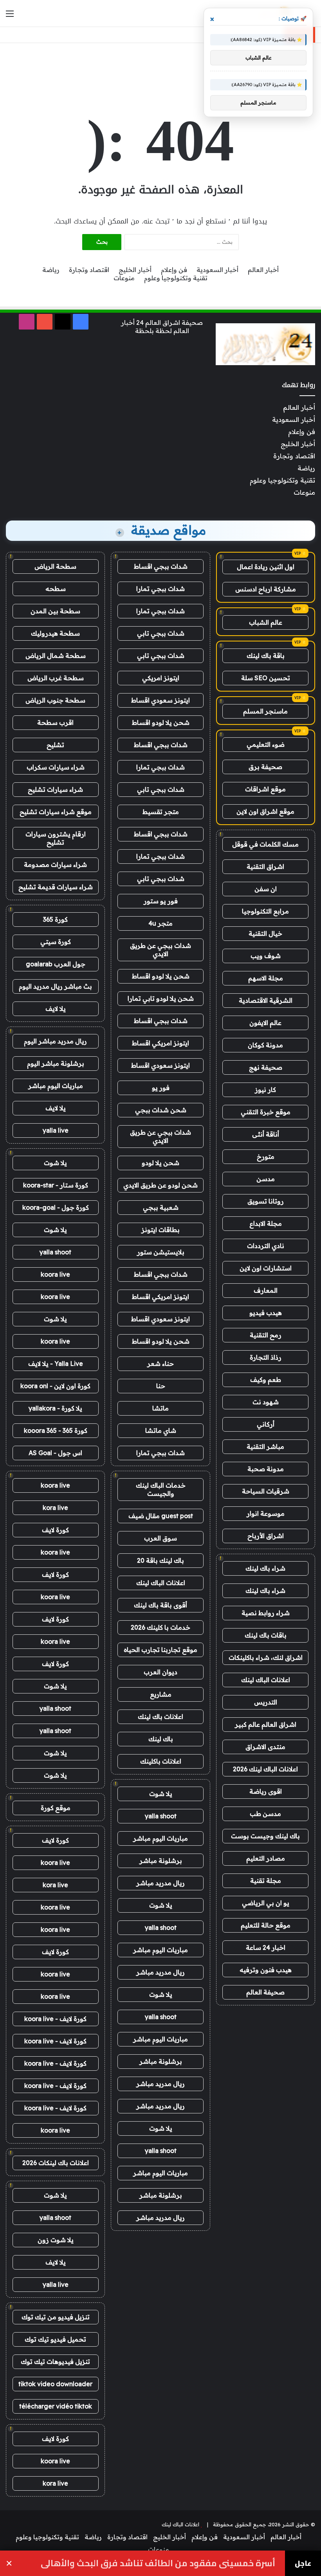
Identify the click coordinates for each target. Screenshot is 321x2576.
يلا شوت (161, 1794)
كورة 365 (55, 919)
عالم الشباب (266, 622)
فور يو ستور (161, 901)
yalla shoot (161, 1816)
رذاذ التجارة (266, 1357)
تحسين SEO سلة (266, 678)
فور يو (161, 1088)
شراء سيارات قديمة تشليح (56, 887)
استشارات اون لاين (266, 1268)
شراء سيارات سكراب (56, 767)
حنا (161, 1386)
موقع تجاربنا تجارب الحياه (160, 1650)
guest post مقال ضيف (161, 1516)
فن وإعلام (174, 270)
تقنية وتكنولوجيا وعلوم (176, 278)
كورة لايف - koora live (55, 2019)
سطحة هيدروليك (55, 633)
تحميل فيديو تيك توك (55, 2339)
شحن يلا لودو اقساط (161, 722)
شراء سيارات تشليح (55, 789)
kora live (55, 1508)
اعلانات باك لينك (160, 1717)
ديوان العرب (160, 1672)
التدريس (266, 1702)
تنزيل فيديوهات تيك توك (55, 2362)
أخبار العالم (263, 270)
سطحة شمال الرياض (56, 656)
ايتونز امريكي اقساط (160, 1043)
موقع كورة (56, 1808)
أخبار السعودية (217, 270)
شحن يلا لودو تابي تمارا (161, 998)
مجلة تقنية (266, 1881)
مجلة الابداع (266, 1223)
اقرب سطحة (55, 722)
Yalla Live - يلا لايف (56, 1364)
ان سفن (266, 889)
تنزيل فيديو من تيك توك (56, 2317)
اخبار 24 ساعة (266, 1947)
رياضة (51, 270)
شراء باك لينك (265, 1568)
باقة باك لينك (266, 656)
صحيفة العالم (265, 1992)
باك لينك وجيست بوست (265, 1836)
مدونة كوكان (265, 1045)
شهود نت (266, 1402)
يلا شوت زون (56, 2240)
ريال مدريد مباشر (160, 1883)
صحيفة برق (265, 767)
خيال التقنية (265, 933)
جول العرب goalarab (56, 964)
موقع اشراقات (265, 789)
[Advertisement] (160, 68)
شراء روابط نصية (266, 1613)
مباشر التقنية (265, 1447)
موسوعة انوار (266, 1513)
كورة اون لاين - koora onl (55, 1386)
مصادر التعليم (266, 1858)
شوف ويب (266, 956)
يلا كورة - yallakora (55, 1408)
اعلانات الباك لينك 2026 (265, 1769)
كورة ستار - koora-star (56, 1185)
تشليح (55, 745)
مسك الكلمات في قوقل (265, 844)
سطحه (56, 589)
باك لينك (161, 1739)
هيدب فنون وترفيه (266, 1970)
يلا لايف (56, 1009)
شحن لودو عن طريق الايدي (160, 1185)
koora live (55, 1274)
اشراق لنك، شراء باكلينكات (266, 1657)
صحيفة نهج (266, 1067)
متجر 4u (160, 923)
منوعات (124, 278)
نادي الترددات (266, 1246)
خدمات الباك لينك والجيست (161, 1489)
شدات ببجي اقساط (161, 566)
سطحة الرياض (55, 566)
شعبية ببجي (161, 1207)
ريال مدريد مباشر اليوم (55, 1041)
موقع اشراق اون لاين (265, 811)
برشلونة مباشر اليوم (56, 1063)
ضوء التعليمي (266, 744)
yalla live (56, 1130)
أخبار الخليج (135, 270)
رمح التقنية (266, 1335)
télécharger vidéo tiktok (56, 2406)
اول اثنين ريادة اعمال (266, 567)
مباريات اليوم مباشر (160, 1838)
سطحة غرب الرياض (56, 678)
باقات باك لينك (266, 1635)
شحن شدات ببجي (161, 1110)
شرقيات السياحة (266, 1491)
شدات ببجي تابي (161, 633)
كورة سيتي (56, 942)
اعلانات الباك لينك (266, 1680)
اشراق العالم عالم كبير (266, 1724)
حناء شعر (160, 1364)
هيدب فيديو (266, 1313)
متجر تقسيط (161, 812)
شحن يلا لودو (160, 1163)
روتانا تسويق (266, 1201)
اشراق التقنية (265, 866)
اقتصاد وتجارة (89, 270)
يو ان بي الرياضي (266, 1903)
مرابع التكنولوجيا (265, 911)
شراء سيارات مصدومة (55, 865)
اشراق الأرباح (266, 1536)
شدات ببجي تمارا (160, 589)
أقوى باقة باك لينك (160, 1605)
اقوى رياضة (266, 1791)
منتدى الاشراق (265, 1747)
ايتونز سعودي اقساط (160, 700)
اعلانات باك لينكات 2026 (56, 2163)
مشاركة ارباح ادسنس (266, 589)
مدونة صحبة (266, 1469)
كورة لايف (55, 1530)
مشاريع (161, 1694)
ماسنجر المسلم (265, 711)
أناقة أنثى (266, 1134)
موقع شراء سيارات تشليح (56, 812)
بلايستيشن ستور (161, 1252)
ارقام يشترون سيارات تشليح (56, 838)
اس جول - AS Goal (55, 1453)
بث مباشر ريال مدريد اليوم (55, 986)
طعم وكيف (266, 1380)
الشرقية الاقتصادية (266, 1000)
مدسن (266, 1179)
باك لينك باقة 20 (160, 1560)
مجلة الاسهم (266, 978)
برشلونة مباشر (161, 1861)
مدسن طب (265, 1814)
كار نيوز (265, 1090)
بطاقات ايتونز (160, 1230)
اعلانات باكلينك (161, 1761)
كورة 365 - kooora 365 (56, 1430)
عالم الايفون (265, 1023)
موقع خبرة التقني (266, 1112)
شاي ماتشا (161, 1430)
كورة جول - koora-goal (56, 1207)
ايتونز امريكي (161, 678)
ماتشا (160, 1408)
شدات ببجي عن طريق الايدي (160, 950)
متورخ (266, 1156)
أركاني (266, 1424)
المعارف (266, 1290)
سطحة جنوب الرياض (55, 700)
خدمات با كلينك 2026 (160, 1627)
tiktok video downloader (55, 2384)
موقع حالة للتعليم (266, 1925)
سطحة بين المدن (55, 611)
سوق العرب (160, 1538)
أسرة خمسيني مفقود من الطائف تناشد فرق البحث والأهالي (158, 2563)
